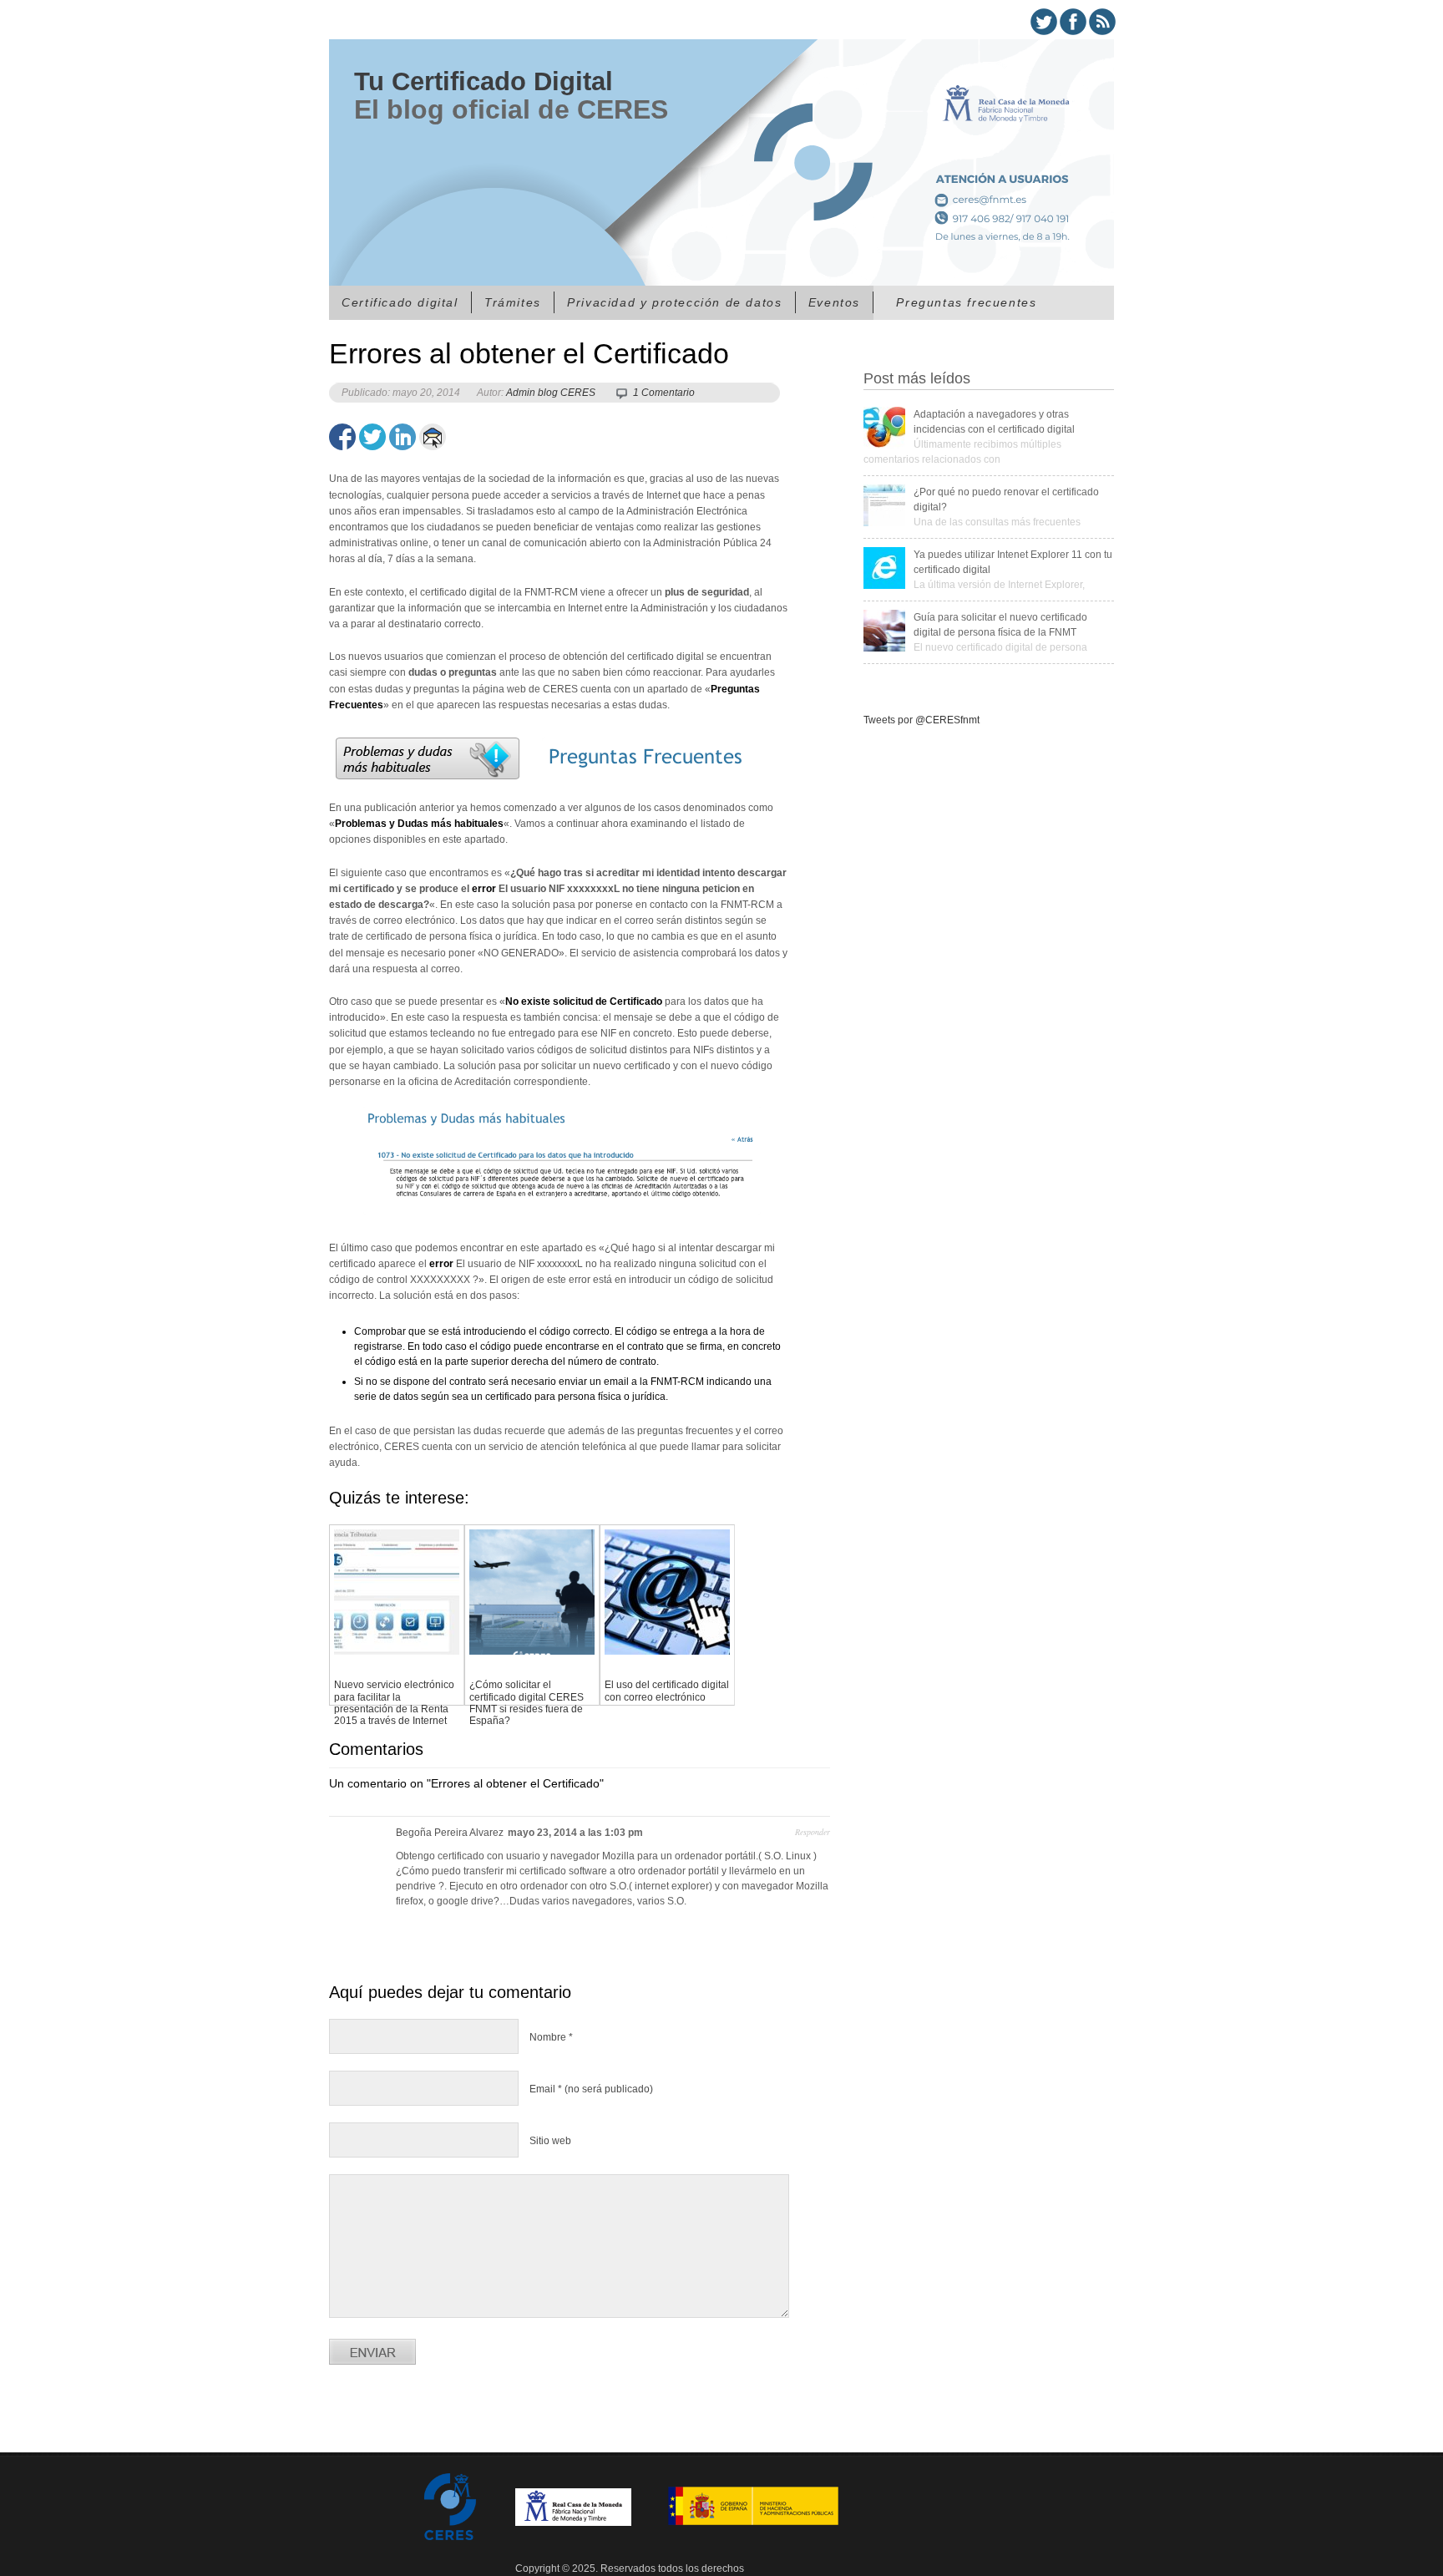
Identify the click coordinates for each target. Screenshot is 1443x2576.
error (484, 889)
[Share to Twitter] (372, 437)
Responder (813, 1832)
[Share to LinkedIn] (403, 437)
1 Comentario (664, 393)
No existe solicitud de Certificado (584, 1001)
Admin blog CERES (551, 393)
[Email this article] (433, 437)
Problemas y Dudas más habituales (419, 824)
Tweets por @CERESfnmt (921, 720)
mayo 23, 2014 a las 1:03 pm (575, 1833)
